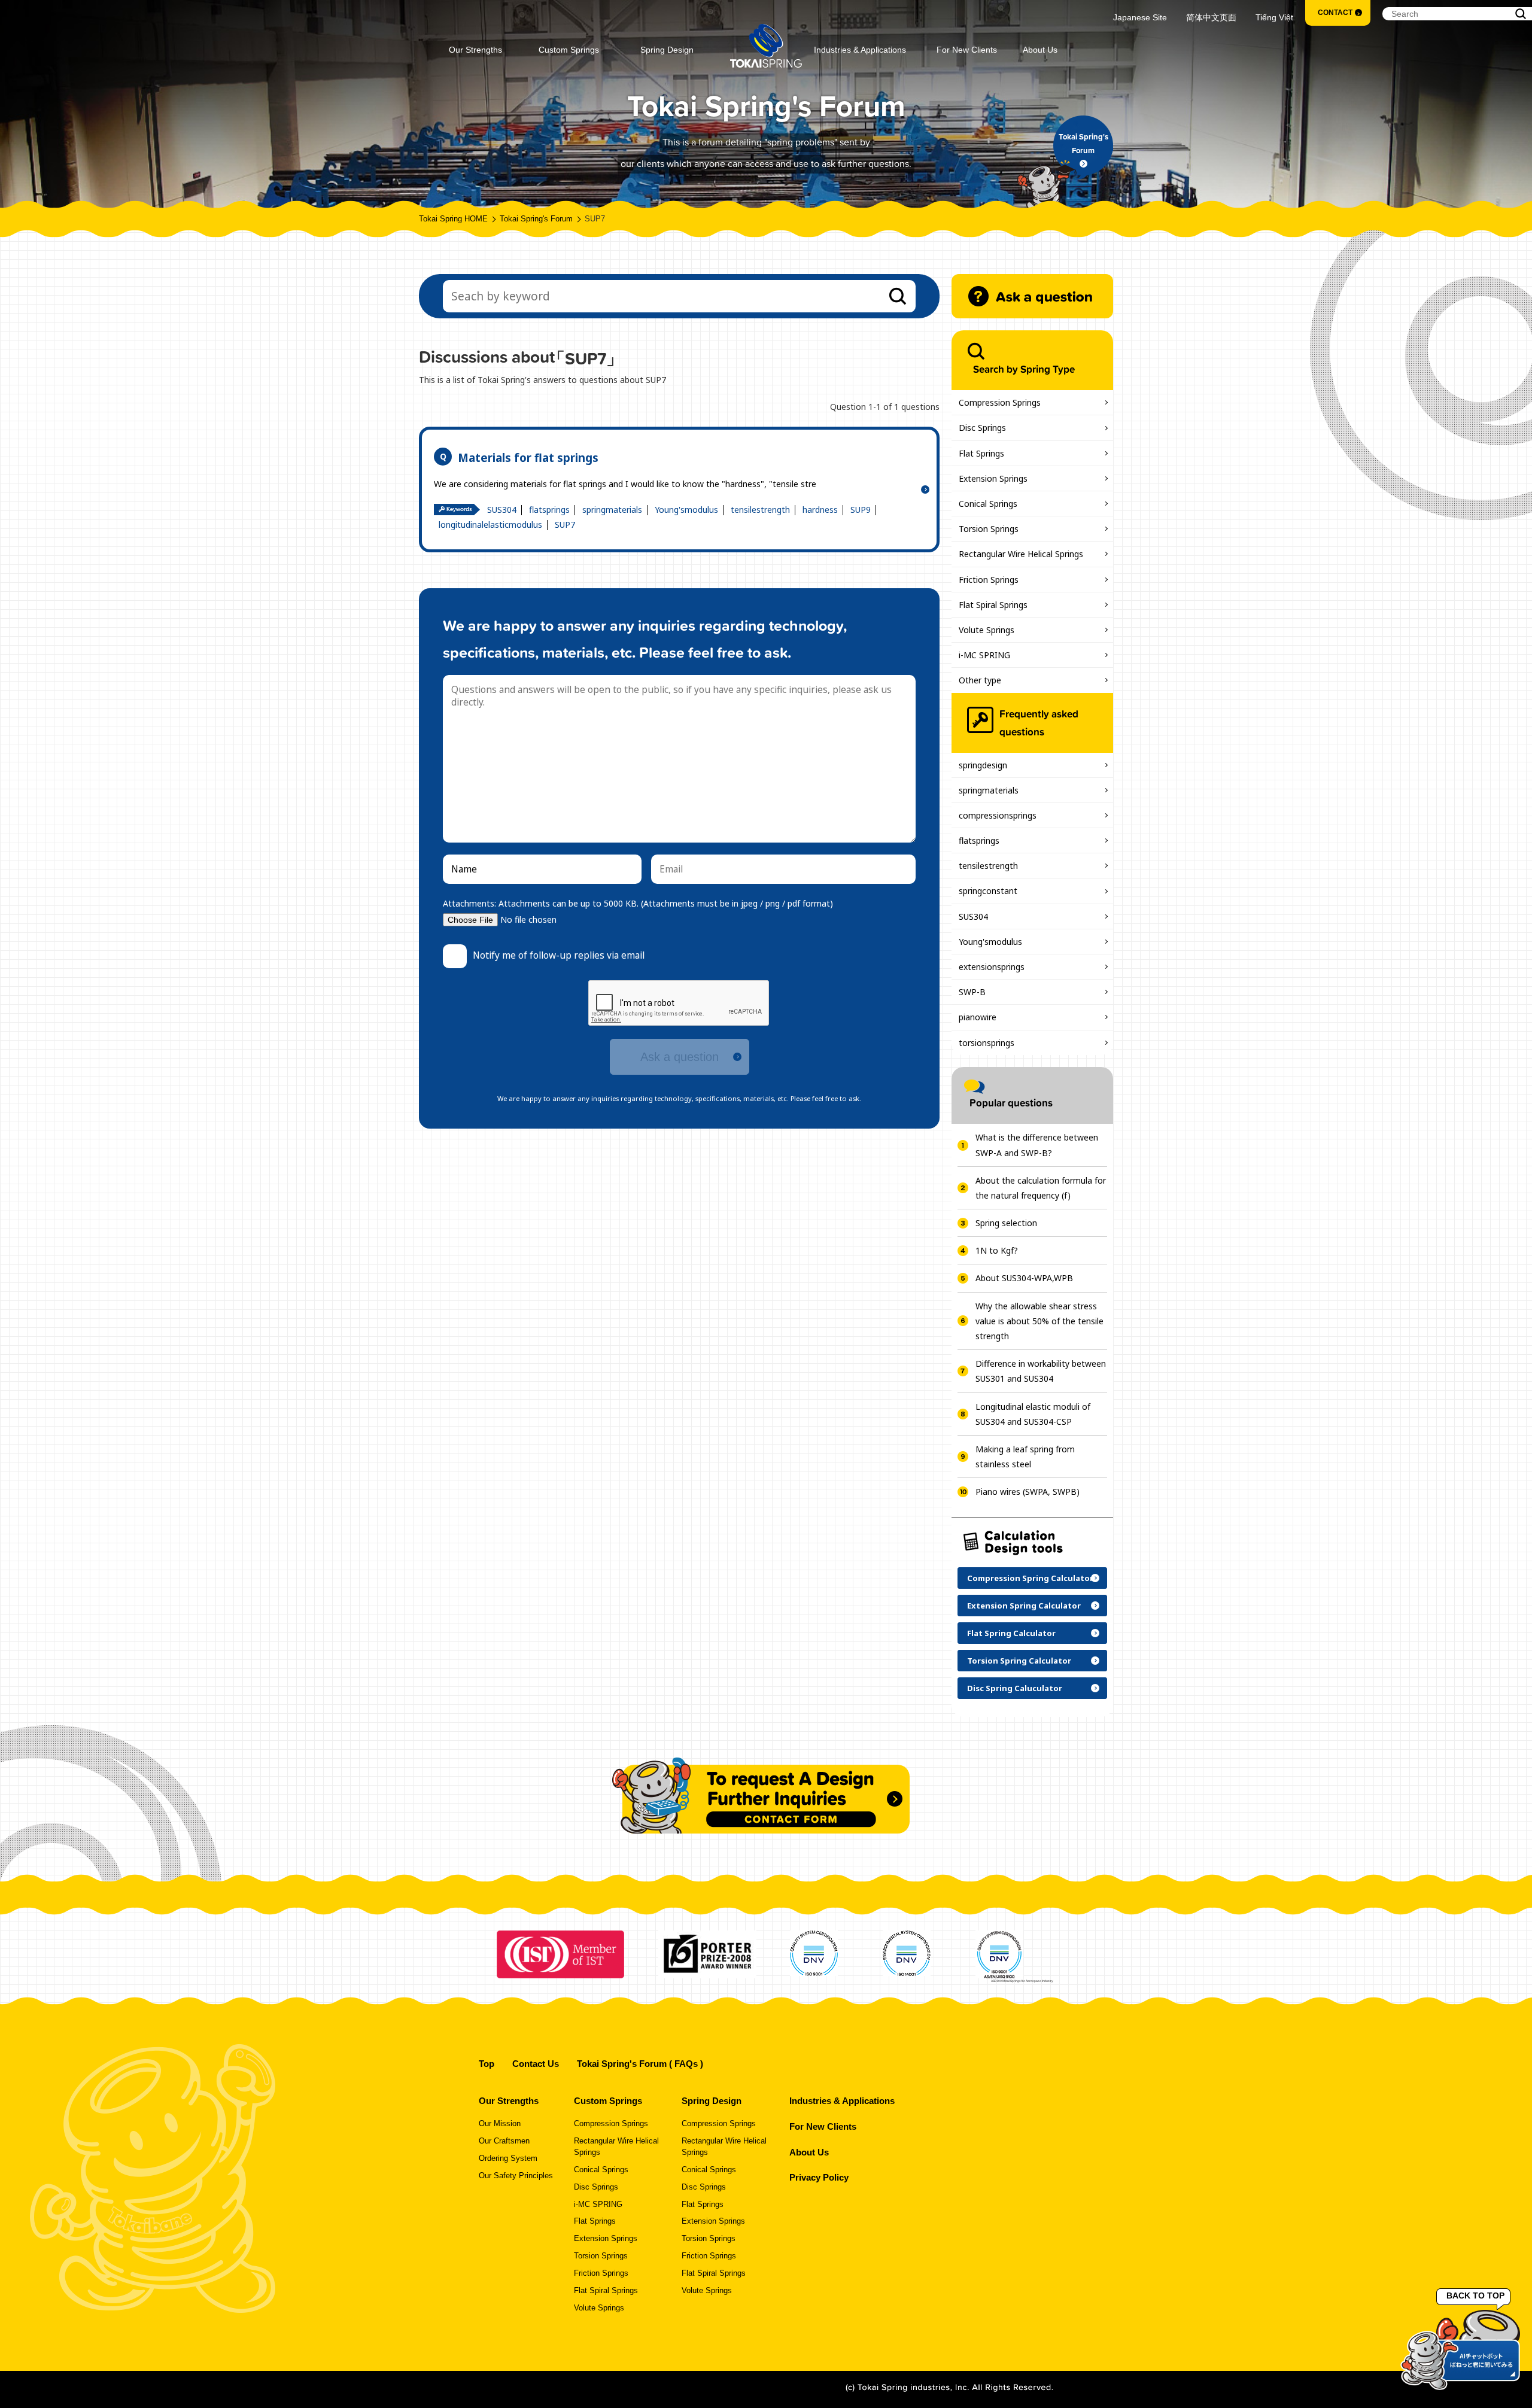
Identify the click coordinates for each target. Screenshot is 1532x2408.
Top (487, 2064)
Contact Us (536, 2064)
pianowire (978, 1017)
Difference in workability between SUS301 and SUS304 (1041, 1371)
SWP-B (972, 992)
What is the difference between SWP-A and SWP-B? (1037, 1145)
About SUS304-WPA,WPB (1024, 1278)
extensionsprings (992, 967)
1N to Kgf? (997, 1250)
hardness (820, 510)
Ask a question (680, 1057)
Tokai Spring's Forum (536, 219)
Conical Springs (988, 504)
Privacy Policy (819, 2177)
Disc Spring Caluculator (1015, 1688)
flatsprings (549, 510)
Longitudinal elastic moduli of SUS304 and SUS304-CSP (1033, 1414)
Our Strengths (475, 50)
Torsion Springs (989, 529)
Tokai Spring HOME (453, 219)
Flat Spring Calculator (1011, 1633)
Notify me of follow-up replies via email (559, 955)
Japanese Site (1140, 17)
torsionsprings (987, 1043)
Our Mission (500, 2124)
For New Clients (967, 50)
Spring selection (1006, 1223)
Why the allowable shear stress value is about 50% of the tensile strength (1039, 1321)
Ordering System (508, 2158)
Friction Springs (989, 580)
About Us (1040, 50)
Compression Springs (1000, 402)
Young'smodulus (686, 510)
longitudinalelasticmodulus (490, 525)
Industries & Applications (860, 50)
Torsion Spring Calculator (1019, 1661)
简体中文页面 (1211, 17)
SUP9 (861, 510)
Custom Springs (569, 50)
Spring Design (667, 50)
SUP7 (565, 525)
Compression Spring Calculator (1030, 1578)
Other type (980, 680)
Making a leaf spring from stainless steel (1025, 1457)
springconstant (988, 891)
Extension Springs (993, 478)
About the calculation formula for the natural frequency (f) (1041, 1188)
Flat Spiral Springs (993, 605)
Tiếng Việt (1274, 17)
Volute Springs (987, 630)
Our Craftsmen (504, 2141)
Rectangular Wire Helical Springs (1021, 554)
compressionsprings (998, 815)
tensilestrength (760, 510)
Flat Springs (981, 453)
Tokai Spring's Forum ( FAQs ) (640, 2064)
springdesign (983, 765)
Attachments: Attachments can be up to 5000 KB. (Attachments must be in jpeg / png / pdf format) (638, 903)
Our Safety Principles (516, 2176)
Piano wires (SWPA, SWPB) (1028, 1492)
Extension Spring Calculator (1024, 1606)
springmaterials (612, 510)
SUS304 (502, 510)
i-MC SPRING (984, 655)
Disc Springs (982, 428)
